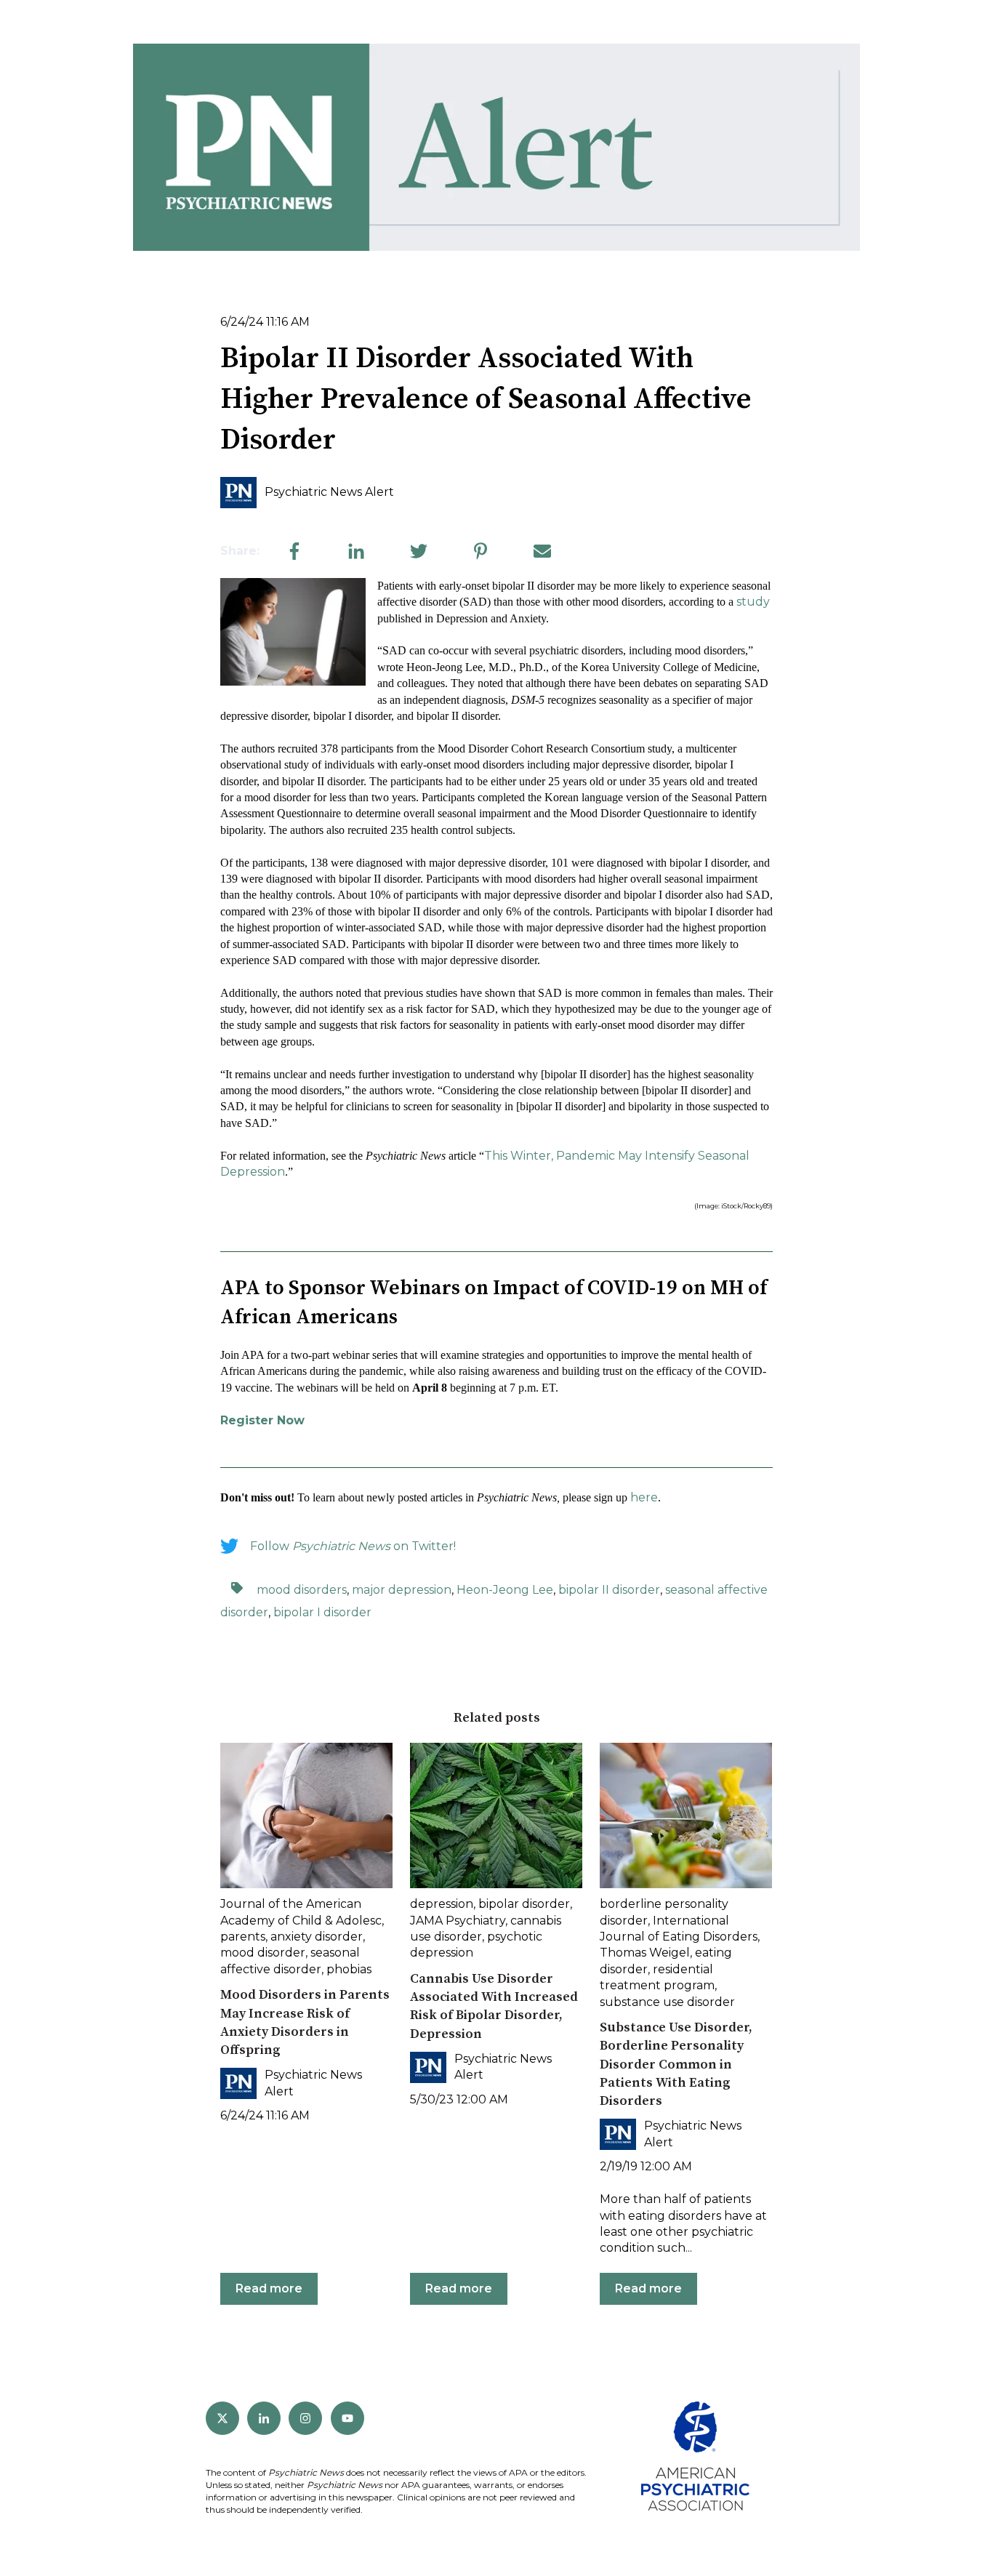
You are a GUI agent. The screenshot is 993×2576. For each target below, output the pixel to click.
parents (243, 1937)
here (644, 1497)
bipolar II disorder (609, 1590)
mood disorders (302, 1590)
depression (442, 1904)
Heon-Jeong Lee (505, 1590)
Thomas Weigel (645, 1953)
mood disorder (263, 1953)
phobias (349, 1969)
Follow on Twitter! (353, 1546)
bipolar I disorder (322, 1612)
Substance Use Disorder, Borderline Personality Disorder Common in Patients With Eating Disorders (676, 2064)
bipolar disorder (524, 1904)
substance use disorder (667, 2002)
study (753, 602)
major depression (402, 1590)
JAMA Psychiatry (458, 1921)
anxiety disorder (317, 1937)
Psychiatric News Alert (329, 492)
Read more (269, 2288)
